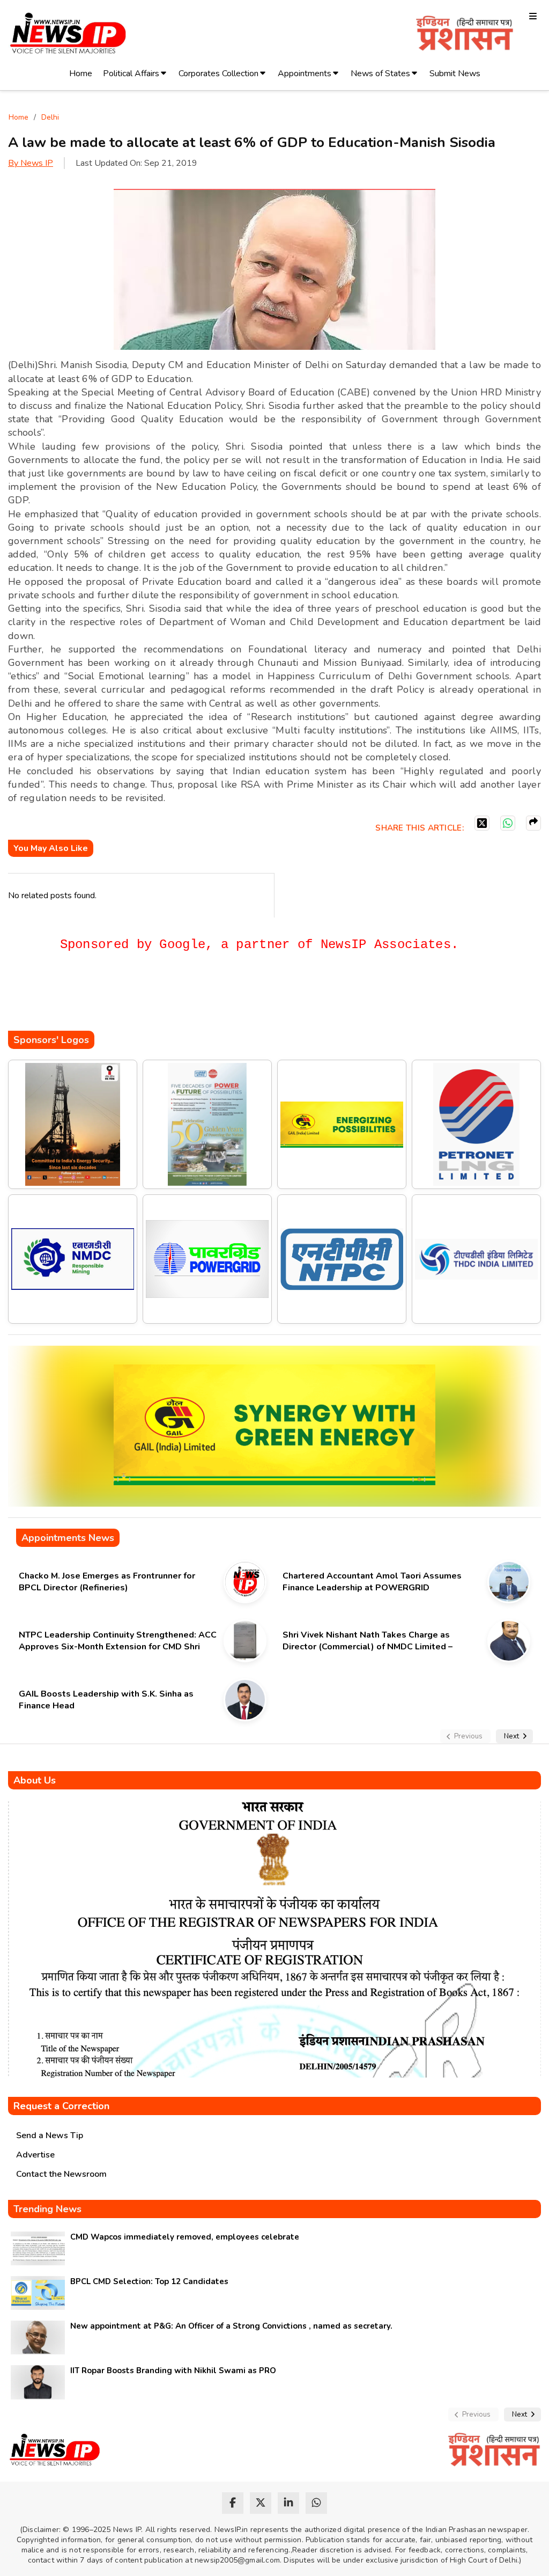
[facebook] (233, 2503)
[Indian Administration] (465, 35)
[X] (482, 823)
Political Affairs (131, 74)
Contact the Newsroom (61, 2174)
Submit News (455, 74)
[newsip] (68, 35)
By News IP (31, 163)
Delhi (50, 117)
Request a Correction (61, 2106)
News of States (380, 74)
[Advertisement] (203, 999)
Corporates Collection (218, 74)
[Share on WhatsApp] (508, 823)
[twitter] (261, 2503)
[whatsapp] (316, 2503)
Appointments (305, 74)
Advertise (35, 2155)
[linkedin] (288, 2503)
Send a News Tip (50, 2135)
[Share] (533, 823)
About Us (35, 1780)
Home (81, 74)
